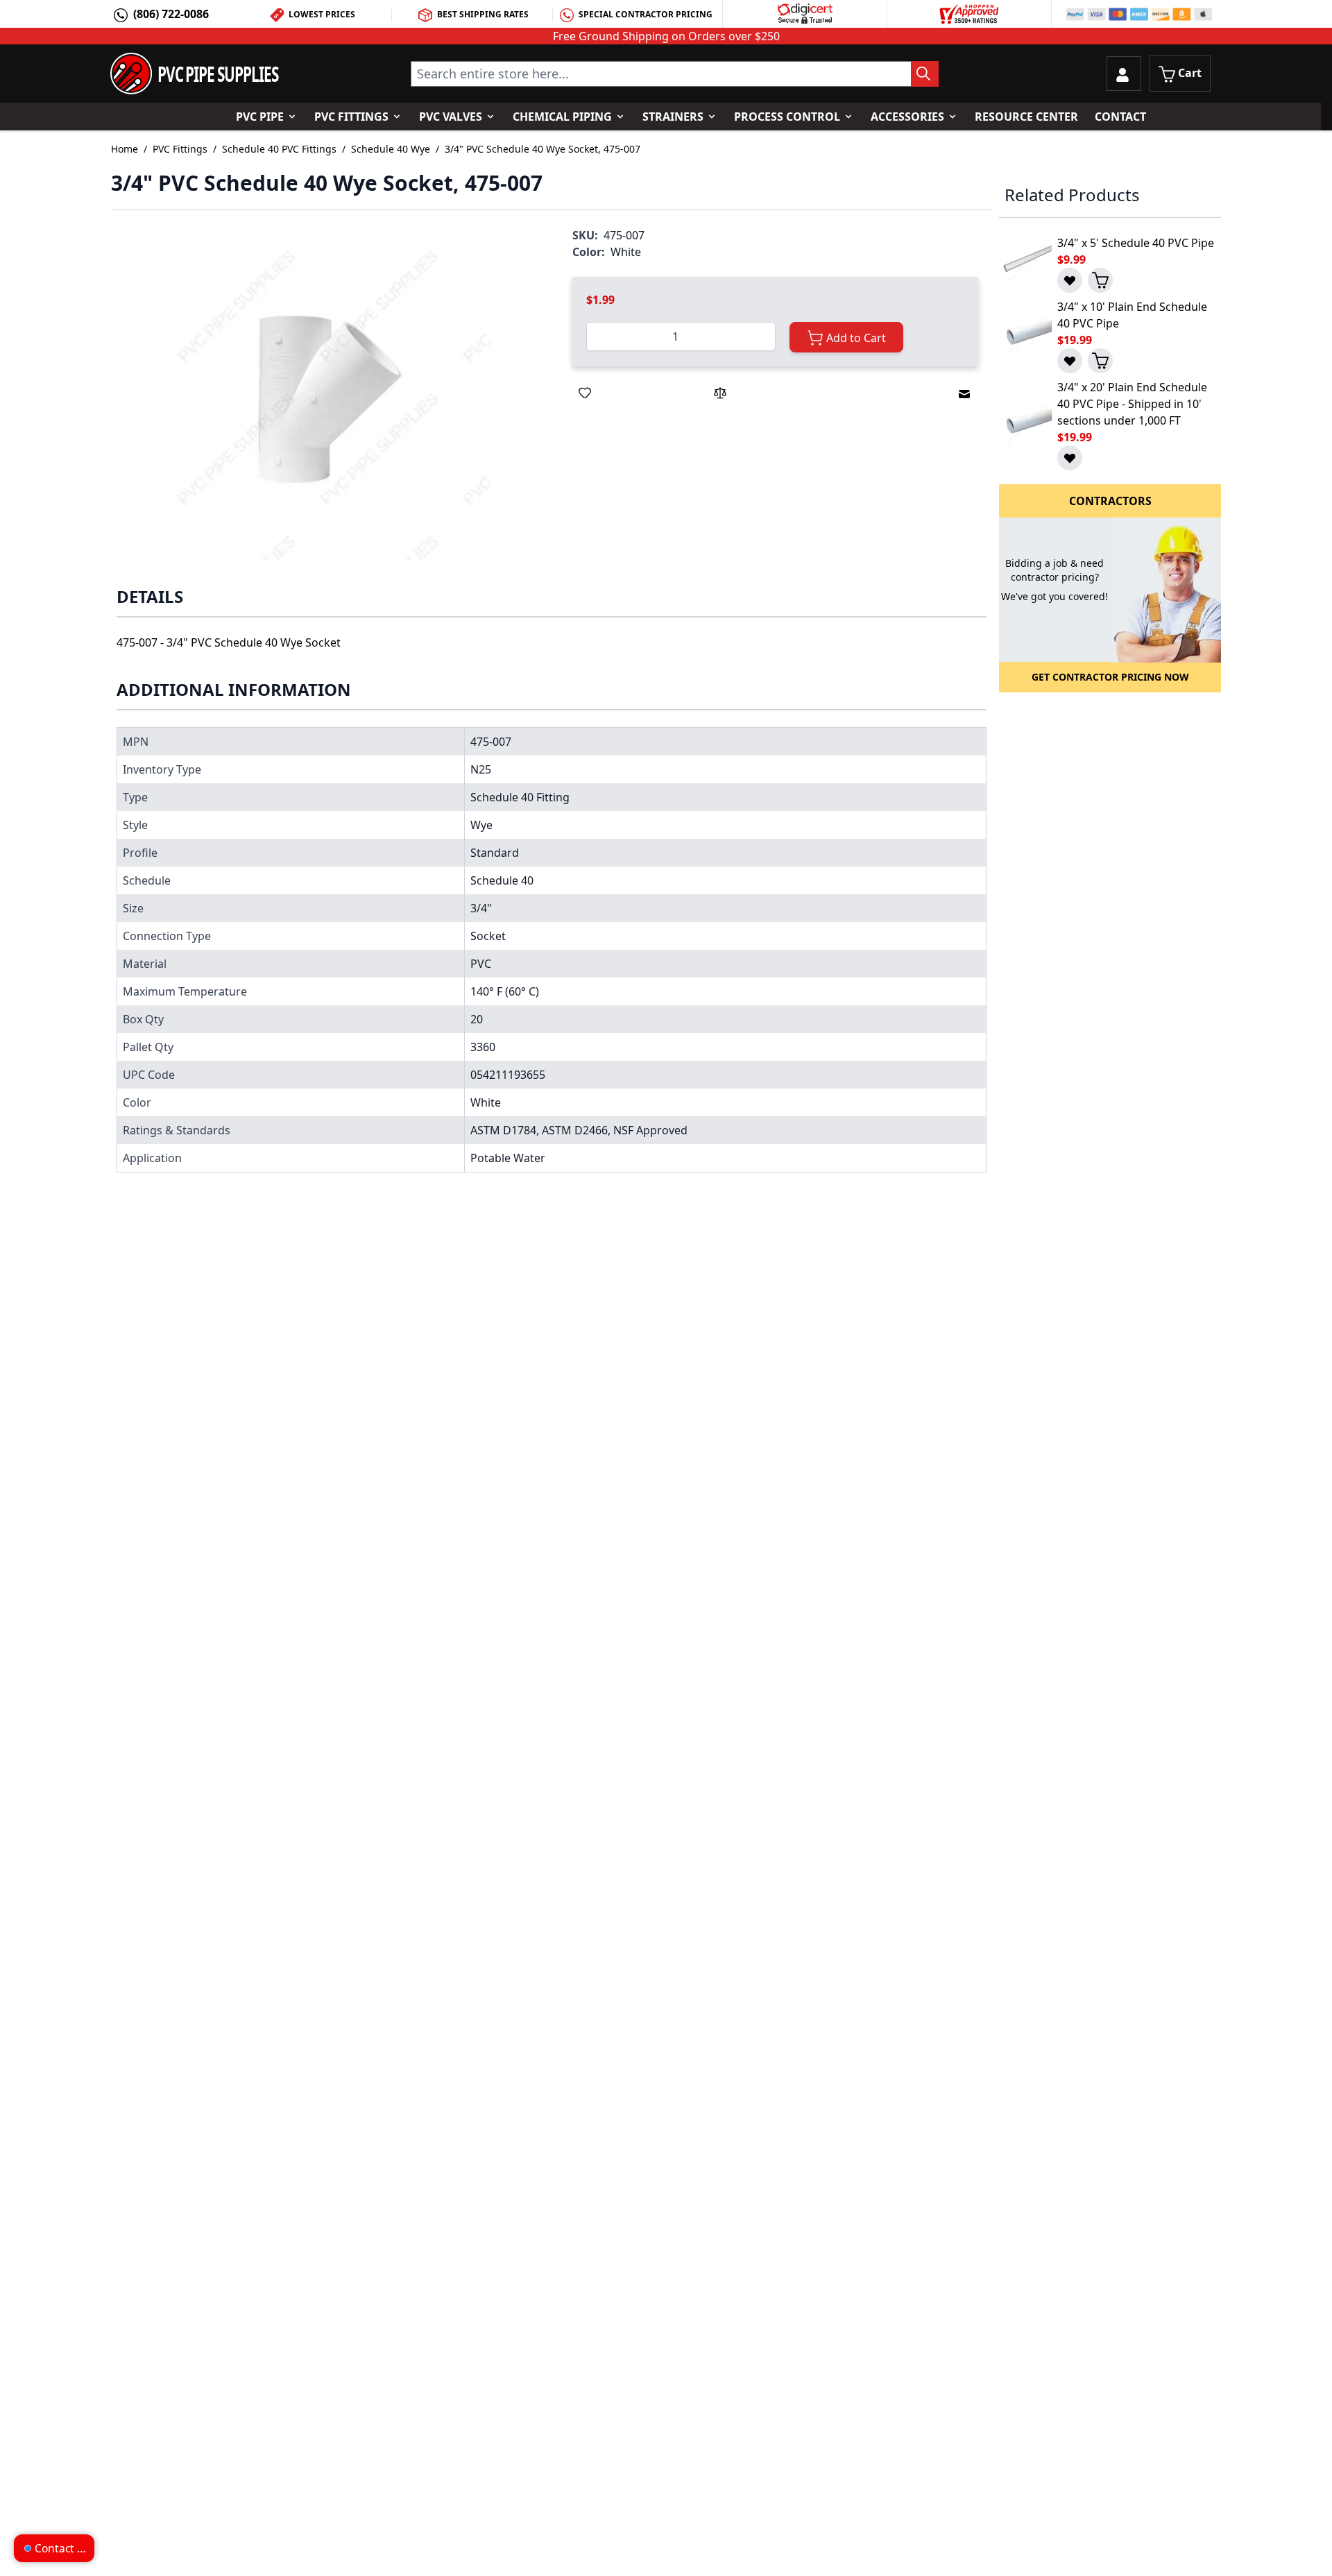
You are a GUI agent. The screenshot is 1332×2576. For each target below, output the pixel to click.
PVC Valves (451, 117)
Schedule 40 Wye (391, 149)
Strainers (673, 117)
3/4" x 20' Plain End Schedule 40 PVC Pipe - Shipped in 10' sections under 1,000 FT (1132, 404)
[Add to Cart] (1100, 280)
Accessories (907, 117)
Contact (1120, 117)
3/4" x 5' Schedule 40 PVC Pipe (1136, 243)
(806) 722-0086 (171, 14)
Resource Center (1026, 117)
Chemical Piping (562, 117)
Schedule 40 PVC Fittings (279, 149)
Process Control (787, 117)
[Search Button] (925, 74)
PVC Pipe (260, 117)
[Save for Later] (585, 393)
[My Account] (1124, 74)
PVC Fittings (351, 117)
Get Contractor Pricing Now (1110, 677)
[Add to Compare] (720, 393)
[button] (328, 398)
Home (125, 149)
